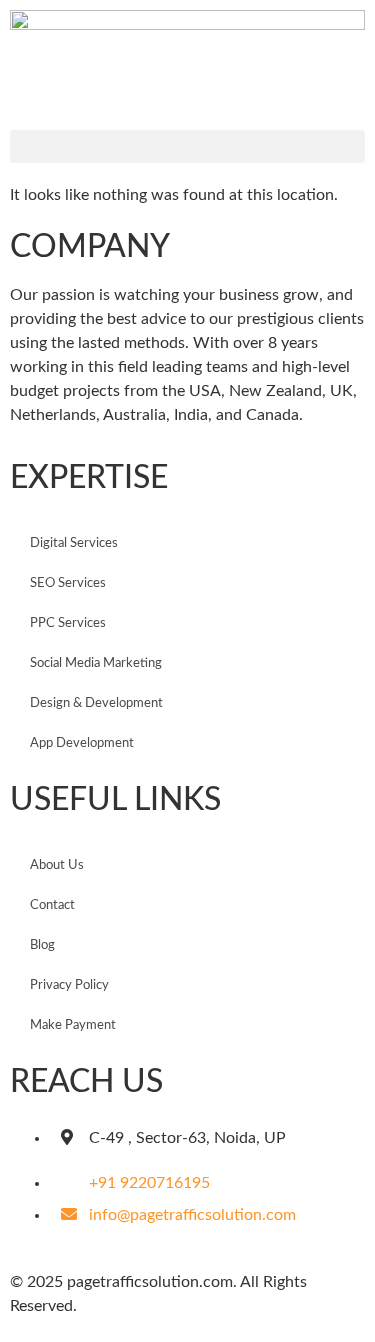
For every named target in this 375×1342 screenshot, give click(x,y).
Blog (42, 945)
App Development (82, 743)
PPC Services (68, 623)
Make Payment (73, 1025)
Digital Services (74, 543)
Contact (52, 905)
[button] (187, 146)
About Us (57, 865)
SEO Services (68, 583)
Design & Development (96, 703)
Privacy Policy (69, 985)
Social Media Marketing (96, 663)
